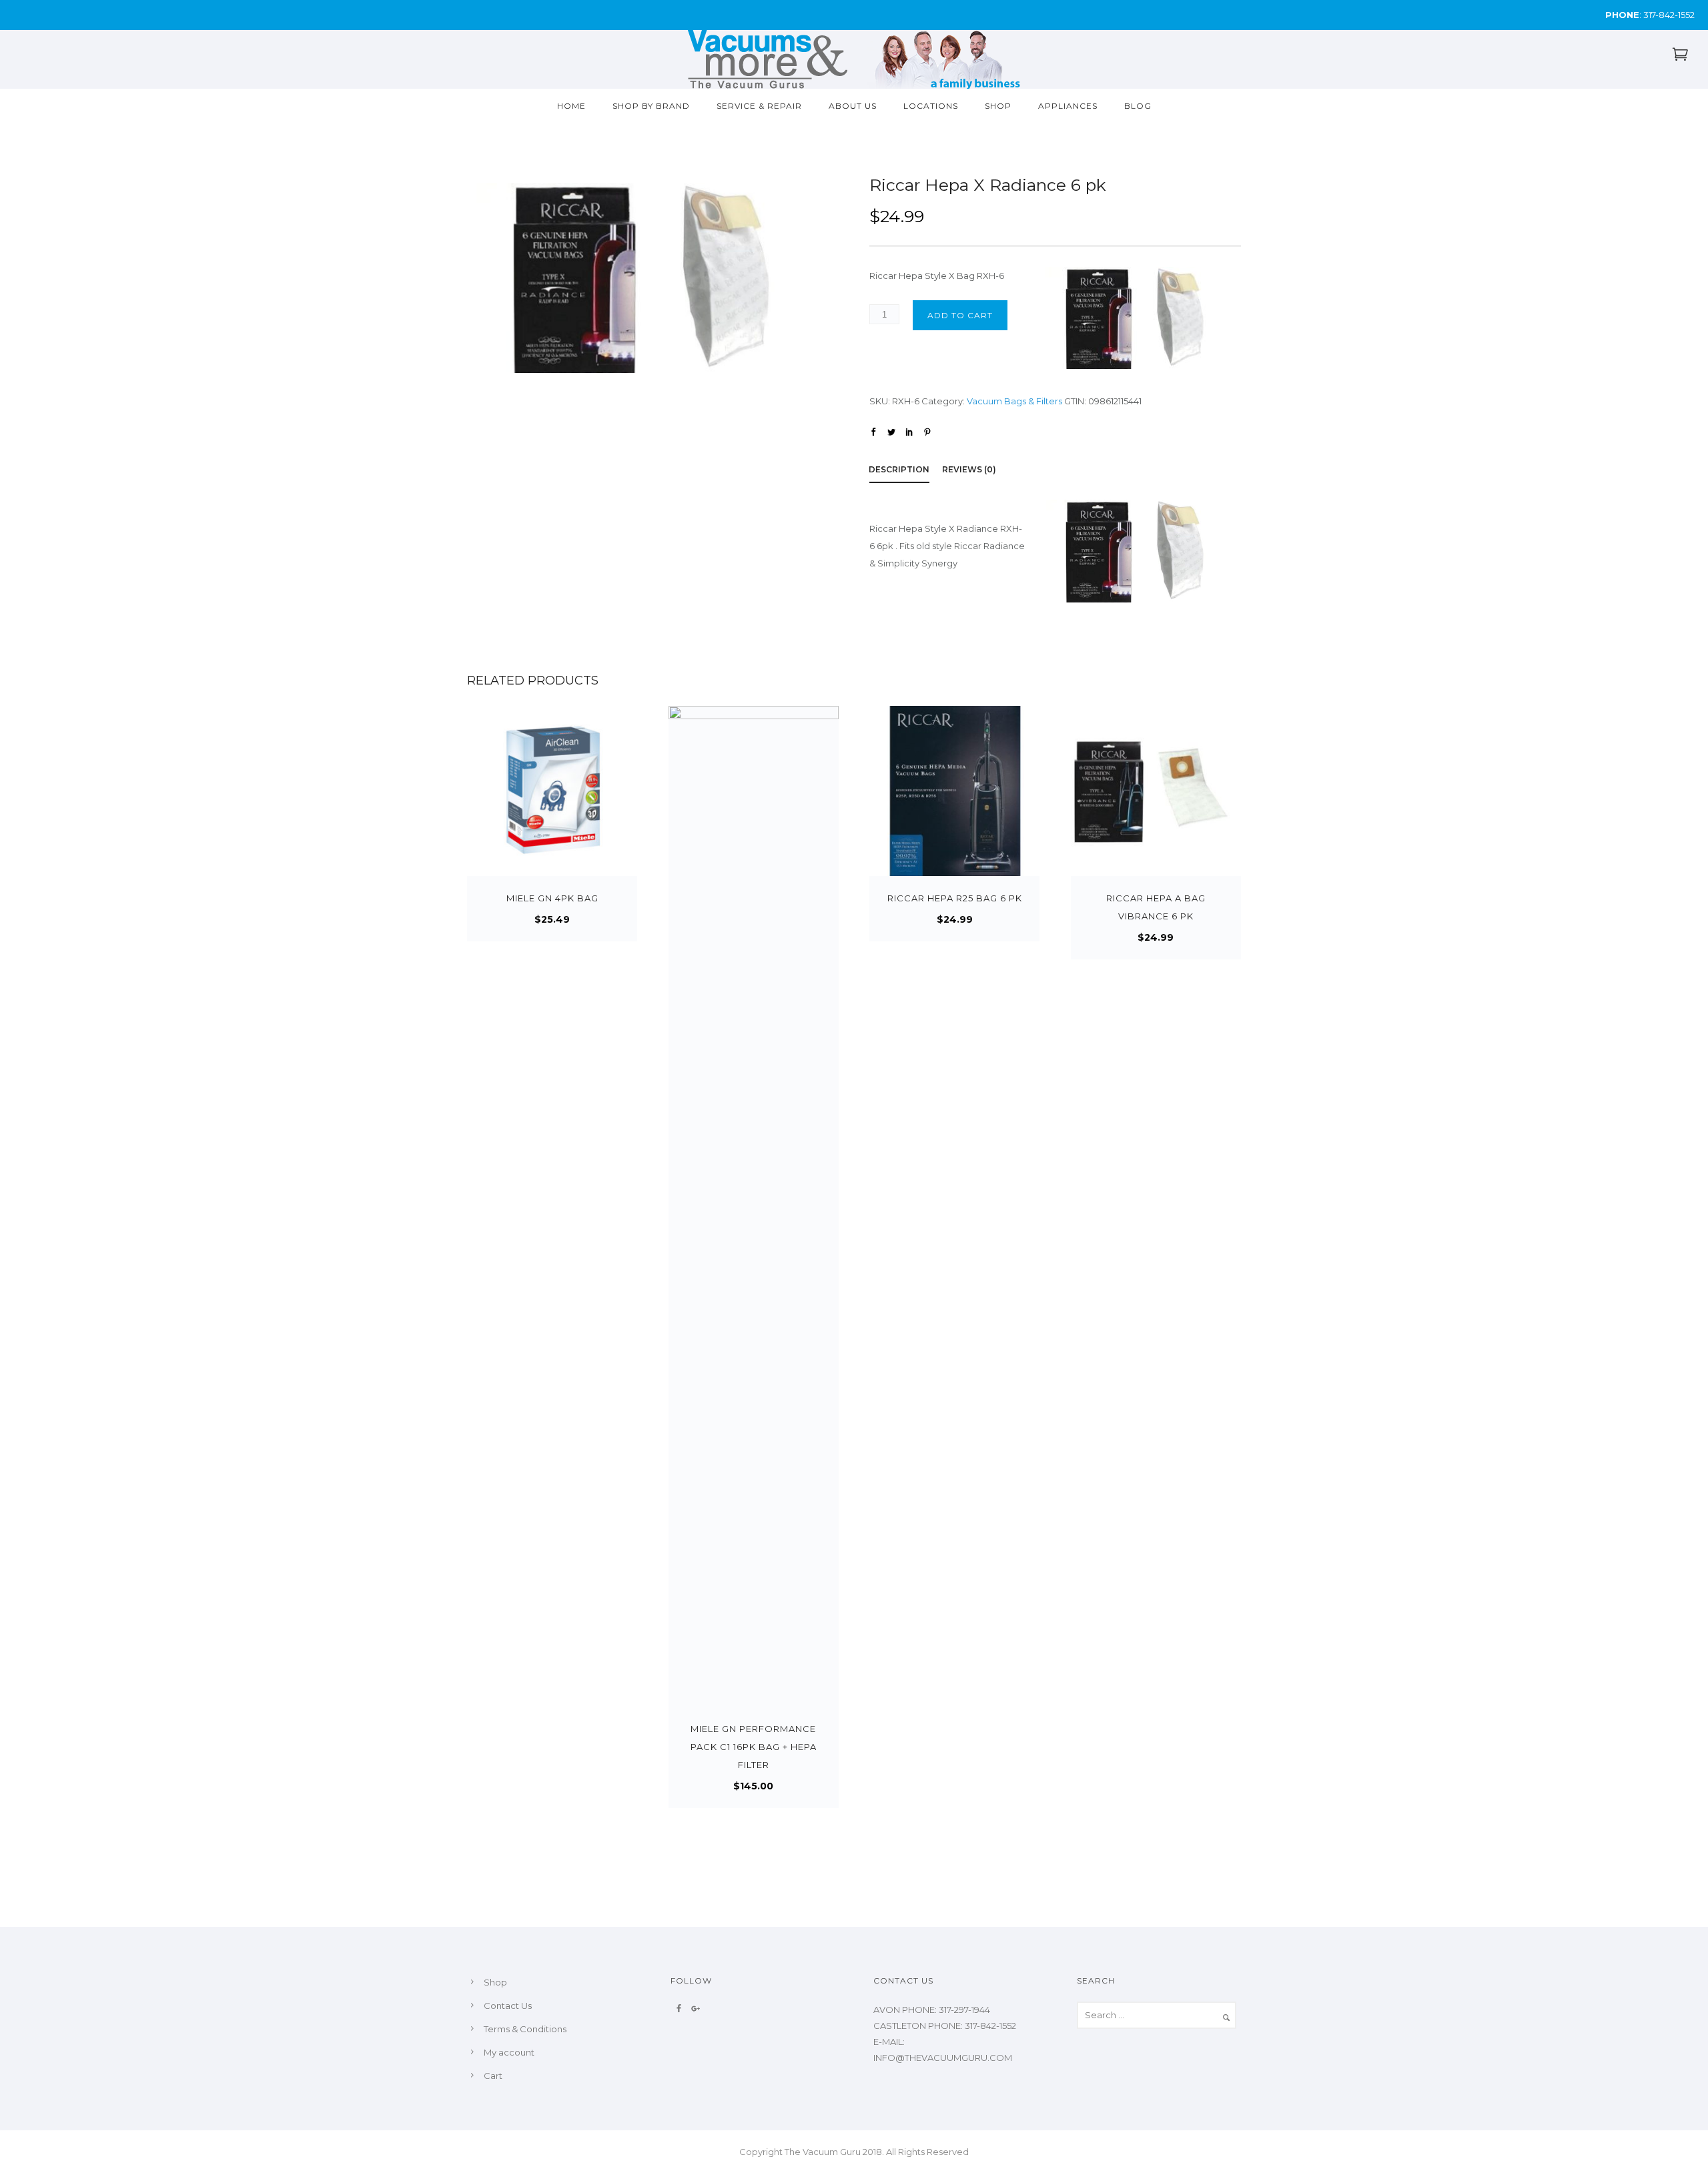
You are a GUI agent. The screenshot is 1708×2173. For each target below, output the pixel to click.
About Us (853, 106)
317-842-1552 (1669, 15)
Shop (998, 106)
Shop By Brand (651, 106)
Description (899, 469)
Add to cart (960, 315)
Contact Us (508, 2006)
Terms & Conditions (525, 2029)
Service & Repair (759, 106)
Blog (1138, 106)
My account (509, 2052)
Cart (493, 2076)
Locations (931, 106)
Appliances (1068, 106)
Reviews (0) (969, 469)
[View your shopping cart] (1680, 57)
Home (571, 106)
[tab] (906, 472)
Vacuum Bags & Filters (1014, 401)
